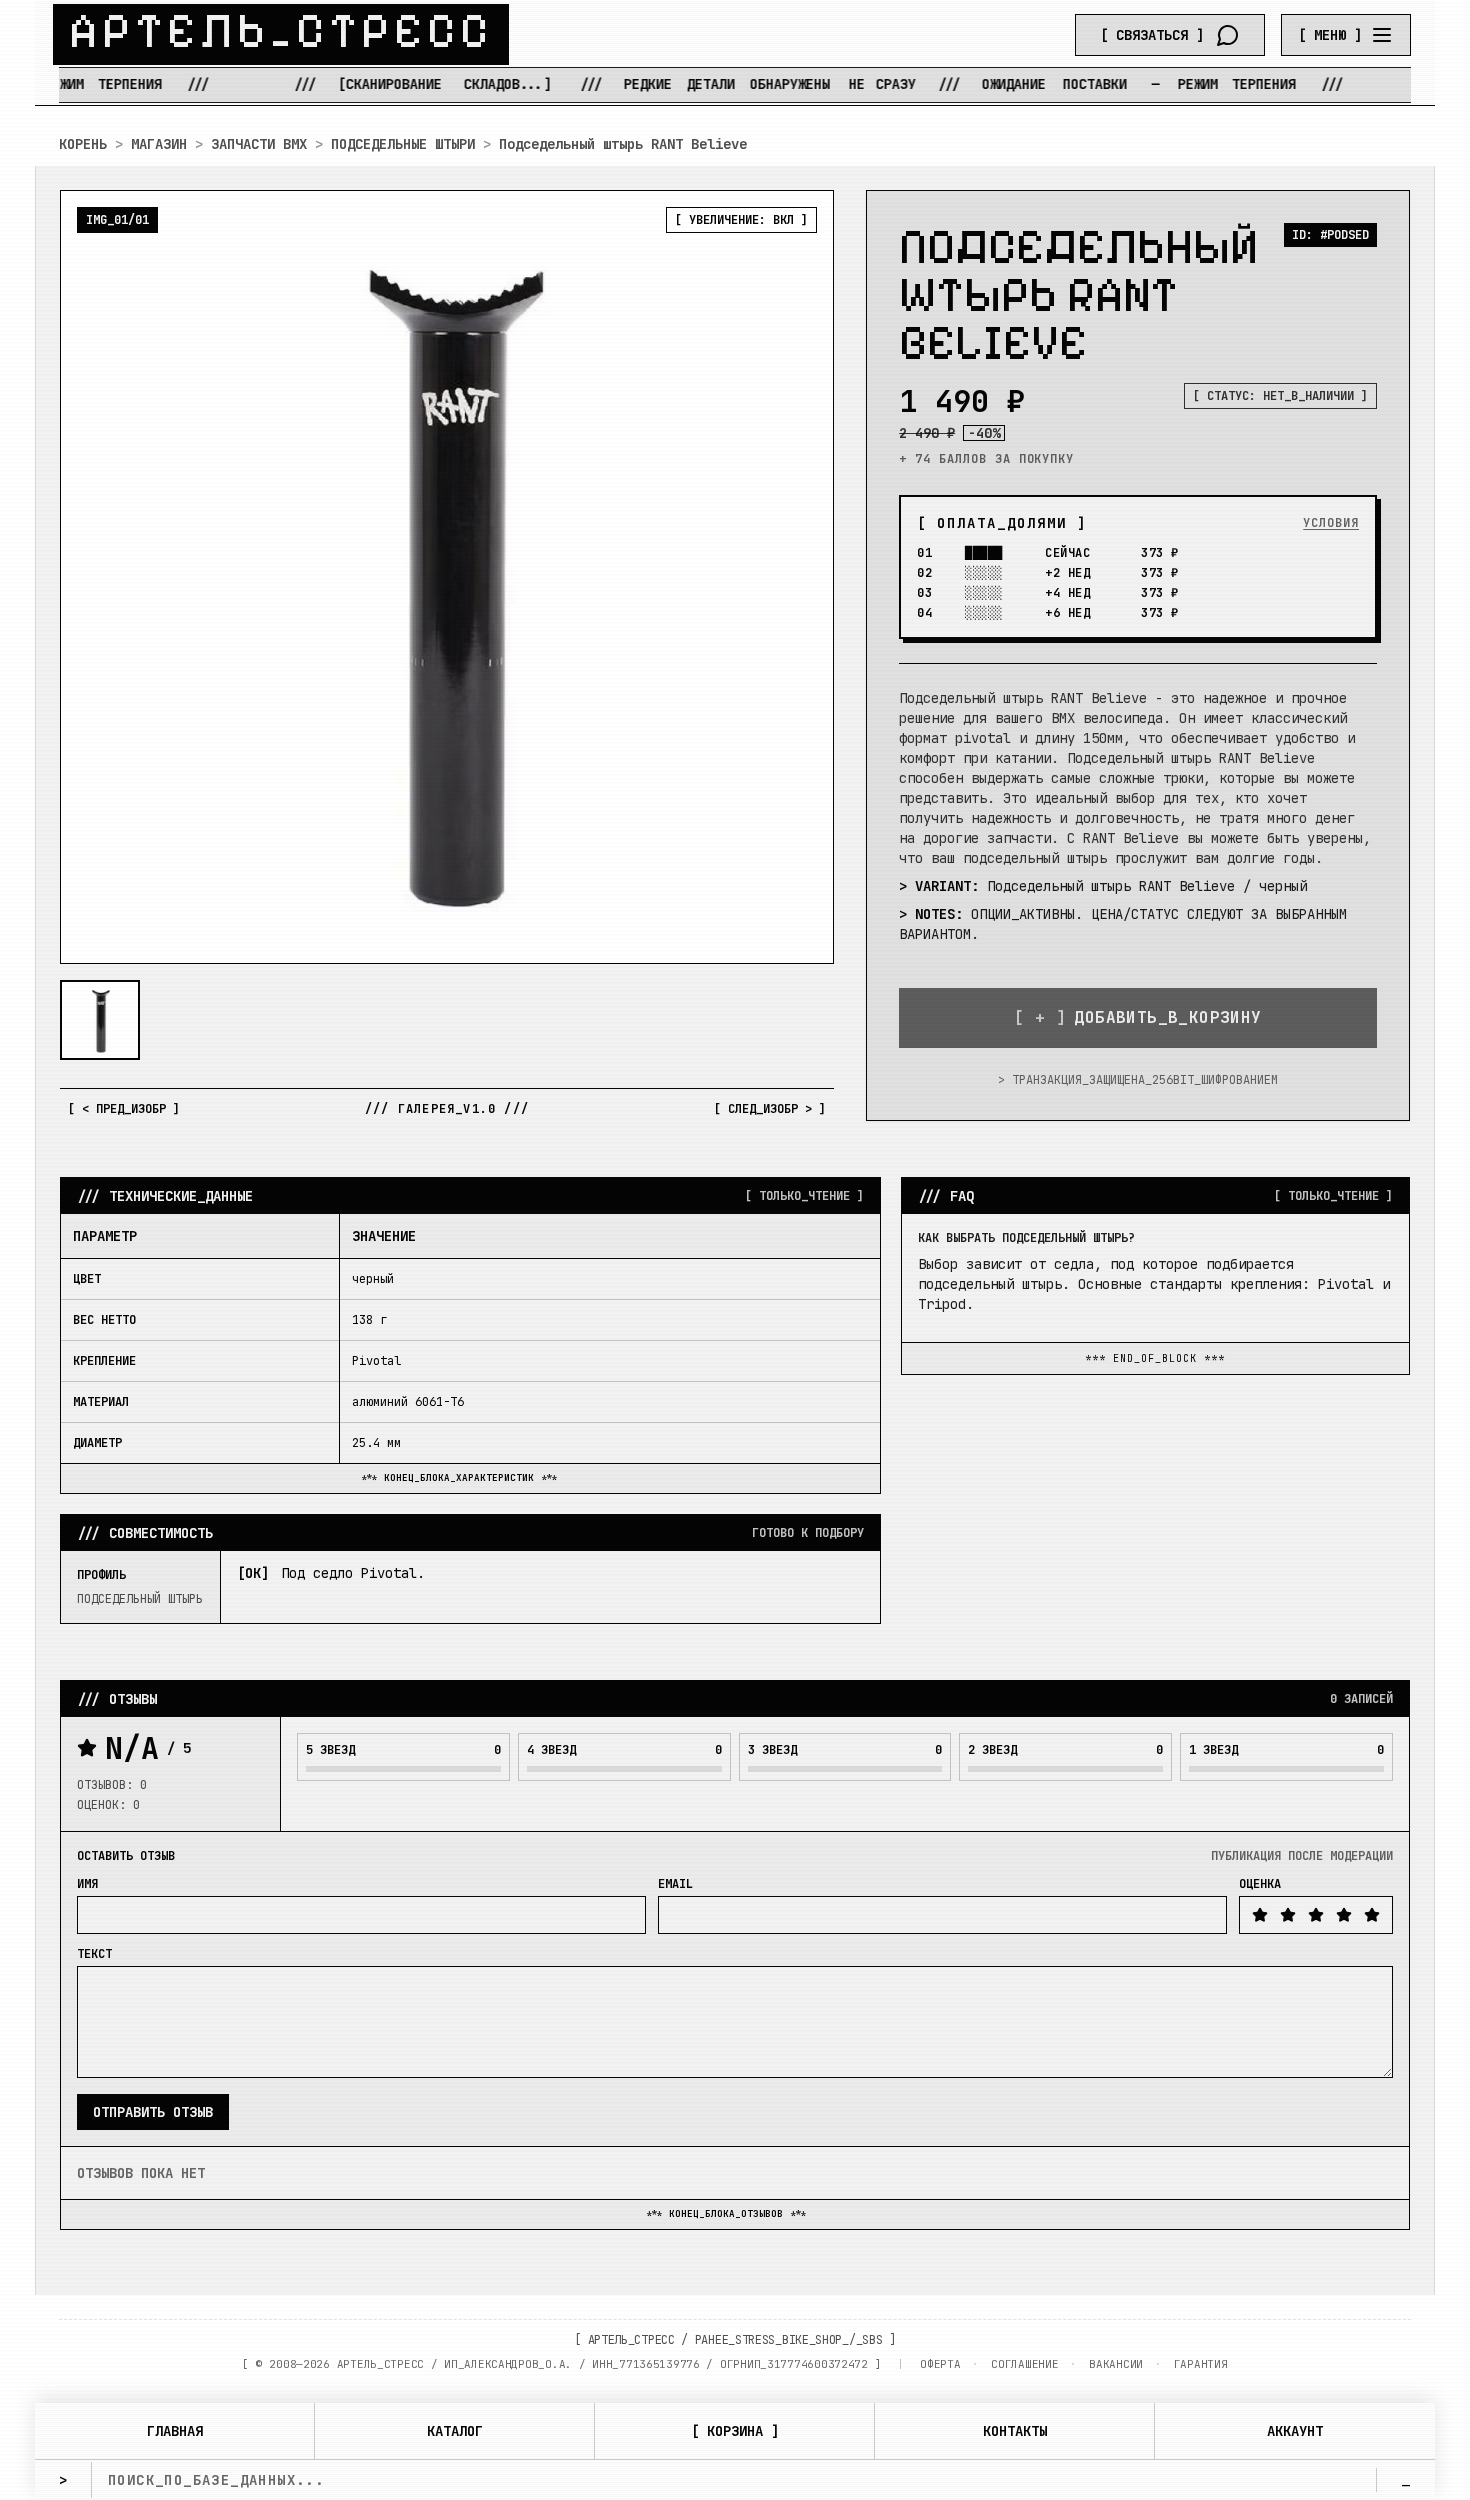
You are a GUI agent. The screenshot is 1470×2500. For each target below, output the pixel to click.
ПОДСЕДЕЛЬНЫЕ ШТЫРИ (403, 144)
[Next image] (802, 577)
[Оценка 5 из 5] (1372, 1915)
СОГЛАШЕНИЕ (1024, 2364)
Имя (87, 1884)
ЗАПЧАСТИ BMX (259, 144)
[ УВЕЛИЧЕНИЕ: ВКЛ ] (741, 220)
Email (675, 1884)
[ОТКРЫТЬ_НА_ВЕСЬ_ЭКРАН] (447, 577)
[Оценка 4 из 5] (1344, 1915)
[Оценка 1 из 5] (1260, 1915)
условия (1331, 523)
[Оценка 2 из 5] (1288, 1915)
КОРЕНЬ (83, 144)
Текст (94, 1954)
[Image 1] (100, 1020)
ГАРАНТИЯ (1201, 2364)
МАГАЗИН (159, 144)
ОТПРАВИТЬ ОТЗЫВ (153, 2112)
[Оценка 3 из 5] (1316, 1915)
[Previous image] (92, 577)
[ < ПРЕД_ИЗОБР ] (124, 1109)
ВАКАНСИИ (1116, 2364)
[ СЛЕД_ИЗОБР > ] (770, 1109)
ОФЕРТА (940, 2364)
